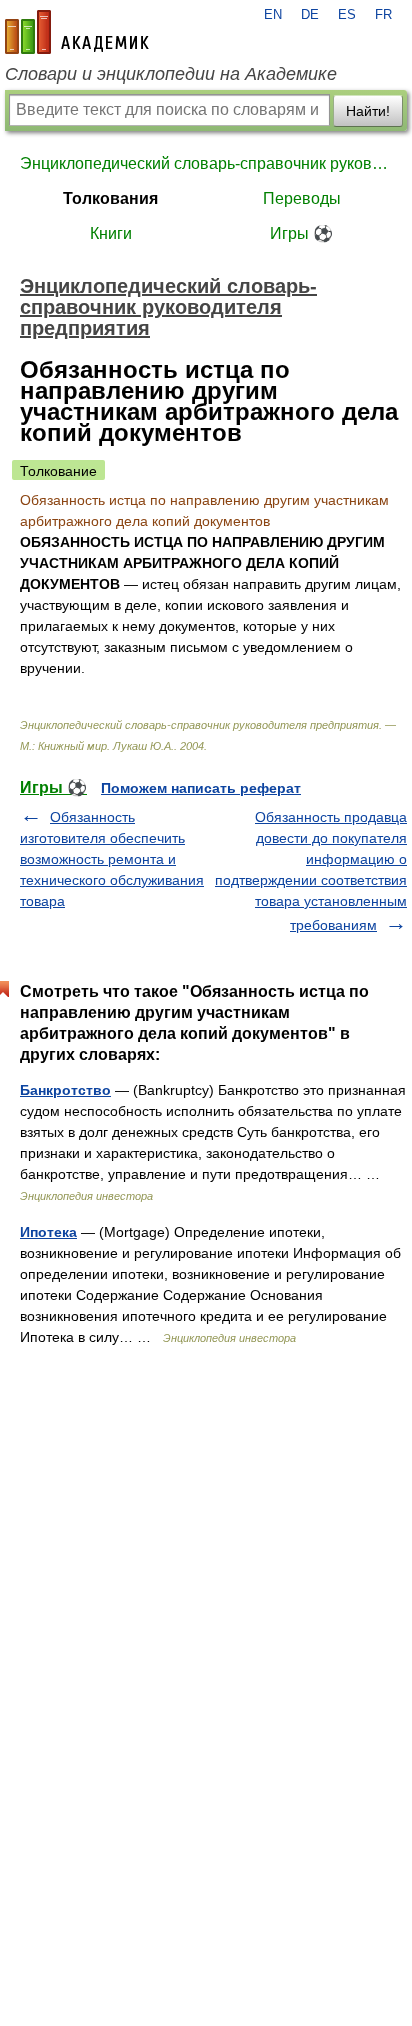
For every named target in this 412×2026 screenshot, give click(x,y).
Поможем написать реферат (201, 788)
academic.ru (77, 32)
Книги (111, 233)
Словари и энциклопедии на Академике (171, 74)
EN (273, 15)
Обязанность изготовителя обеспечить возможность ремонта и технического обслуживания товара (112, 859)
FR (383, 15)
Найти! (368, 111)
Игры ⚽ (301, 233)
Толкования (110, 198)
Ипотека (48, 1232)
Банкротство (65, 1090)
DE (310, 15)
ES (347, 15)
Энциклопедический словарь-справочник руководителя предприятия (206, 163)
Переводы (302, 198)
